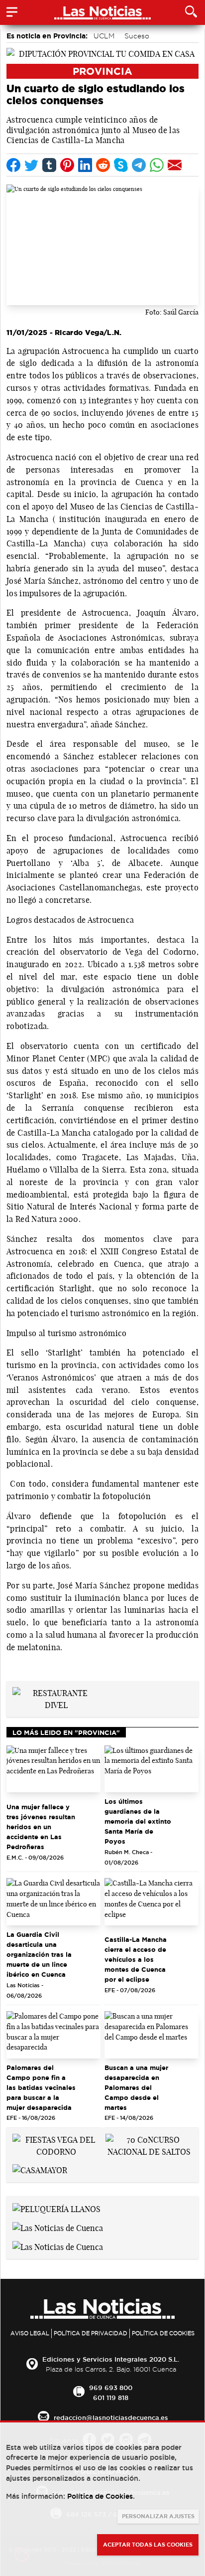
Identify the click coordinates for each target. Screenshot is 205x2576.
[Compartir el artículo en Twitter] (31, 165)
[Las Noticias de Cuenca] (58, 2227)
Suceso (137, 36)
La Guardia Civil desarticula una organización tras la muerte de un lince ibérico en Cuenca (39, 1954)
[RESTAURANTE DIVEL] (56, 1698)
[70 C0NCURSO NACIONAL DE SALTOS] (149, 2145)
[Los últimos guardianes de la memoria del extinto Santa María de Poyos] (152, 1769)
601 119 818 (111, 2398)
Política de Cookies (163, 2333)
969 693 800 (111, 2388)
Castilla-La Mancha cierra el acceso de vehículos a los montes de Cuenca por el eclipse (136, 1959)
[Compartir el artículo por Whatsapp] (157, 165)
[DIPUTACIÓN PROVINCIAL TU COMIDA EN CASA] (102, 53)
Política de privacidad (91, 2333)
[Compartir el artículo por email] (175, 165)
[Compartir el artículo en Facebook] (13, 165)
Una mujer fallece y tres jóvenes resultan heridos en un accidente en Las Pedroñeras (41, 1827)
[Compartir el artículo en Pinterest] (67, 165)
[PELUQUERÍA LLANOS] (56, 2208)
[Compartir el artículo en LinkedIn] (85, 165)
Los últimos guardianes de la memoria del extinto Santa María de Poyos (138, 1821)
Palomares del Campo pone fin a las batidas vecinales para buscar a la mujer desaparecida (41, 2087)
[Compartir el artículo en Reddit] (103, 165)
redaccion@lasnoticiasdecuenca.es (111, 2417)
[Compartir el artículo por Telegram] (139, 165)
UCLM (104, 36)
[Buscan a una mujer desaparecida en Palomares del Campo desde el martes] (152, 2035)
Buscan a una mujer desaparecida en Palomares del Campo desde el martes (136, 2087)
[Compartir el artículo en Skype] (121, 165)
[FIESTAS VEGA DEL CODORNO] (56, 2145)
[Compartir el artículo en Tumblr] (49, 165)
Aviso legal (30, 2333)
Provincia (102, 71)
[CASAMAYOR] (40, 2170)
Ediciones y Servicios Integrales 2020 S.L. (111, 2359)
